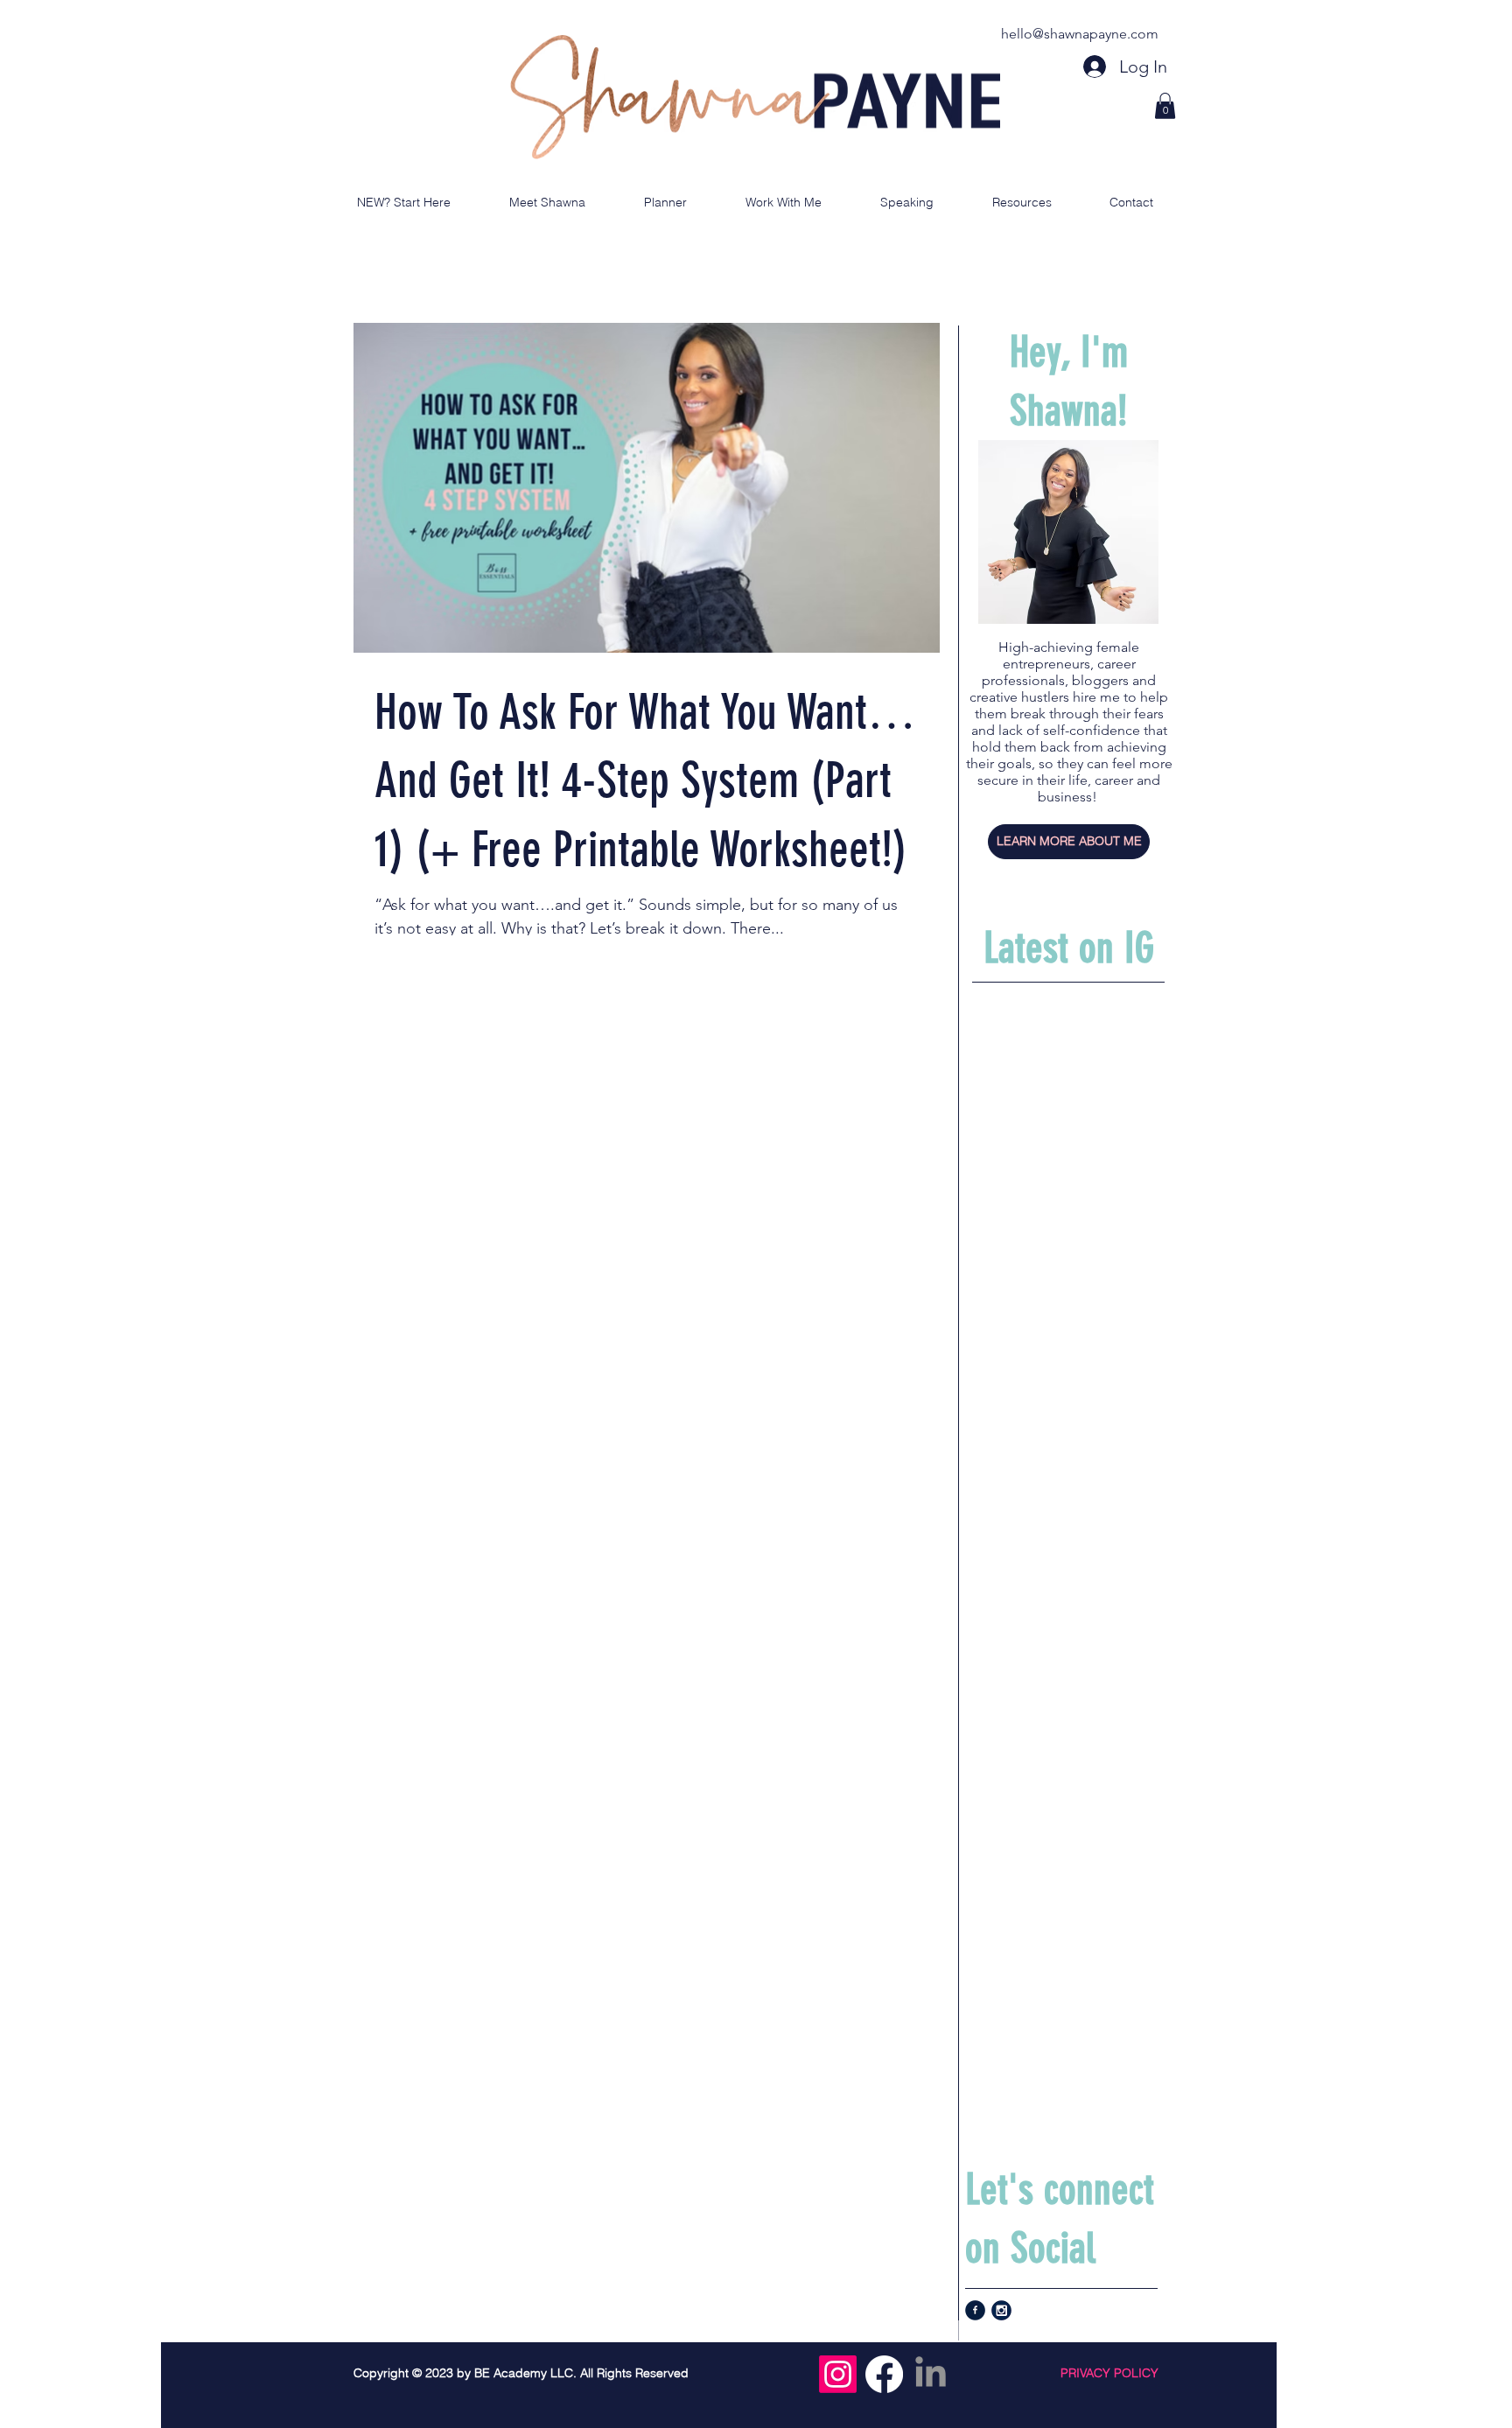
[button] (1165, 106)
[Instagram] (838, 2374)
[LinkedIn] (931, 2374)
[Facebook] (884, 2374)
